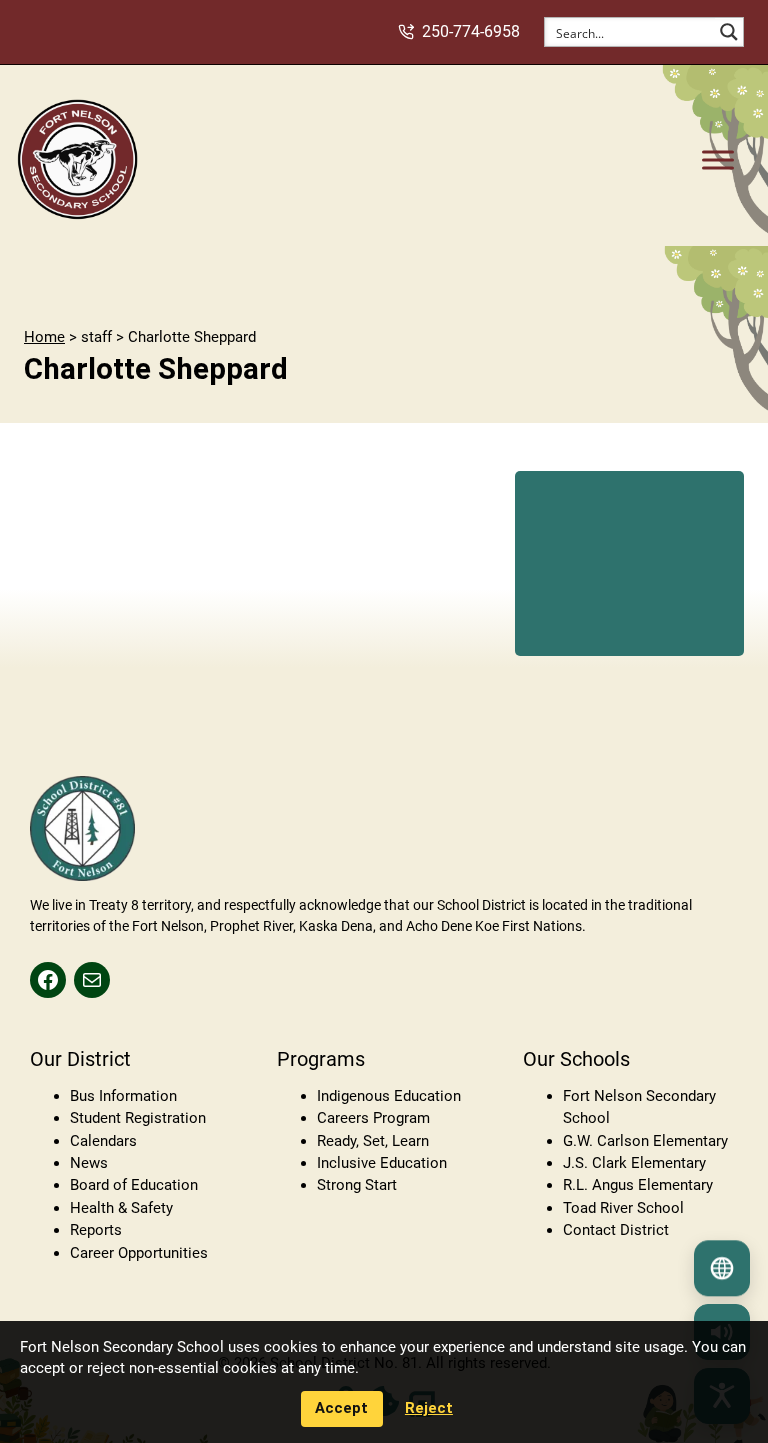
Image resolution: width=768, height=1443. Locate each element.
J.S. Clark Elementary (634, 1163)
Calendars (103, 1141)
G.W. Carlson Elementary (645, 1141)
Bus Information (123, 1096)
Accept (341, 1408)
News (89, 1163)
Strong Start (357, 1185)
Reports (96, 1230)
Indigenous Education (389, 1096)
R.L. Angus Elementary (638, 1185)
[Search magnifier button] (729, 32)
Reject (429, 1408)
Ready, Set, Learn (373, 1141)
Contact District (616, 1230)
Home (44, 337)
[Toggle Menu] (718, 159)
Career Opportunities (139, 1253)
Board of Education (134, 1185)
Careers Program (373, 1118)
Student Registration (138, 1118)
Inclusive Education (382, 1163)
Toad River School (623, 1208)
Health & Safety (121, 1208)
